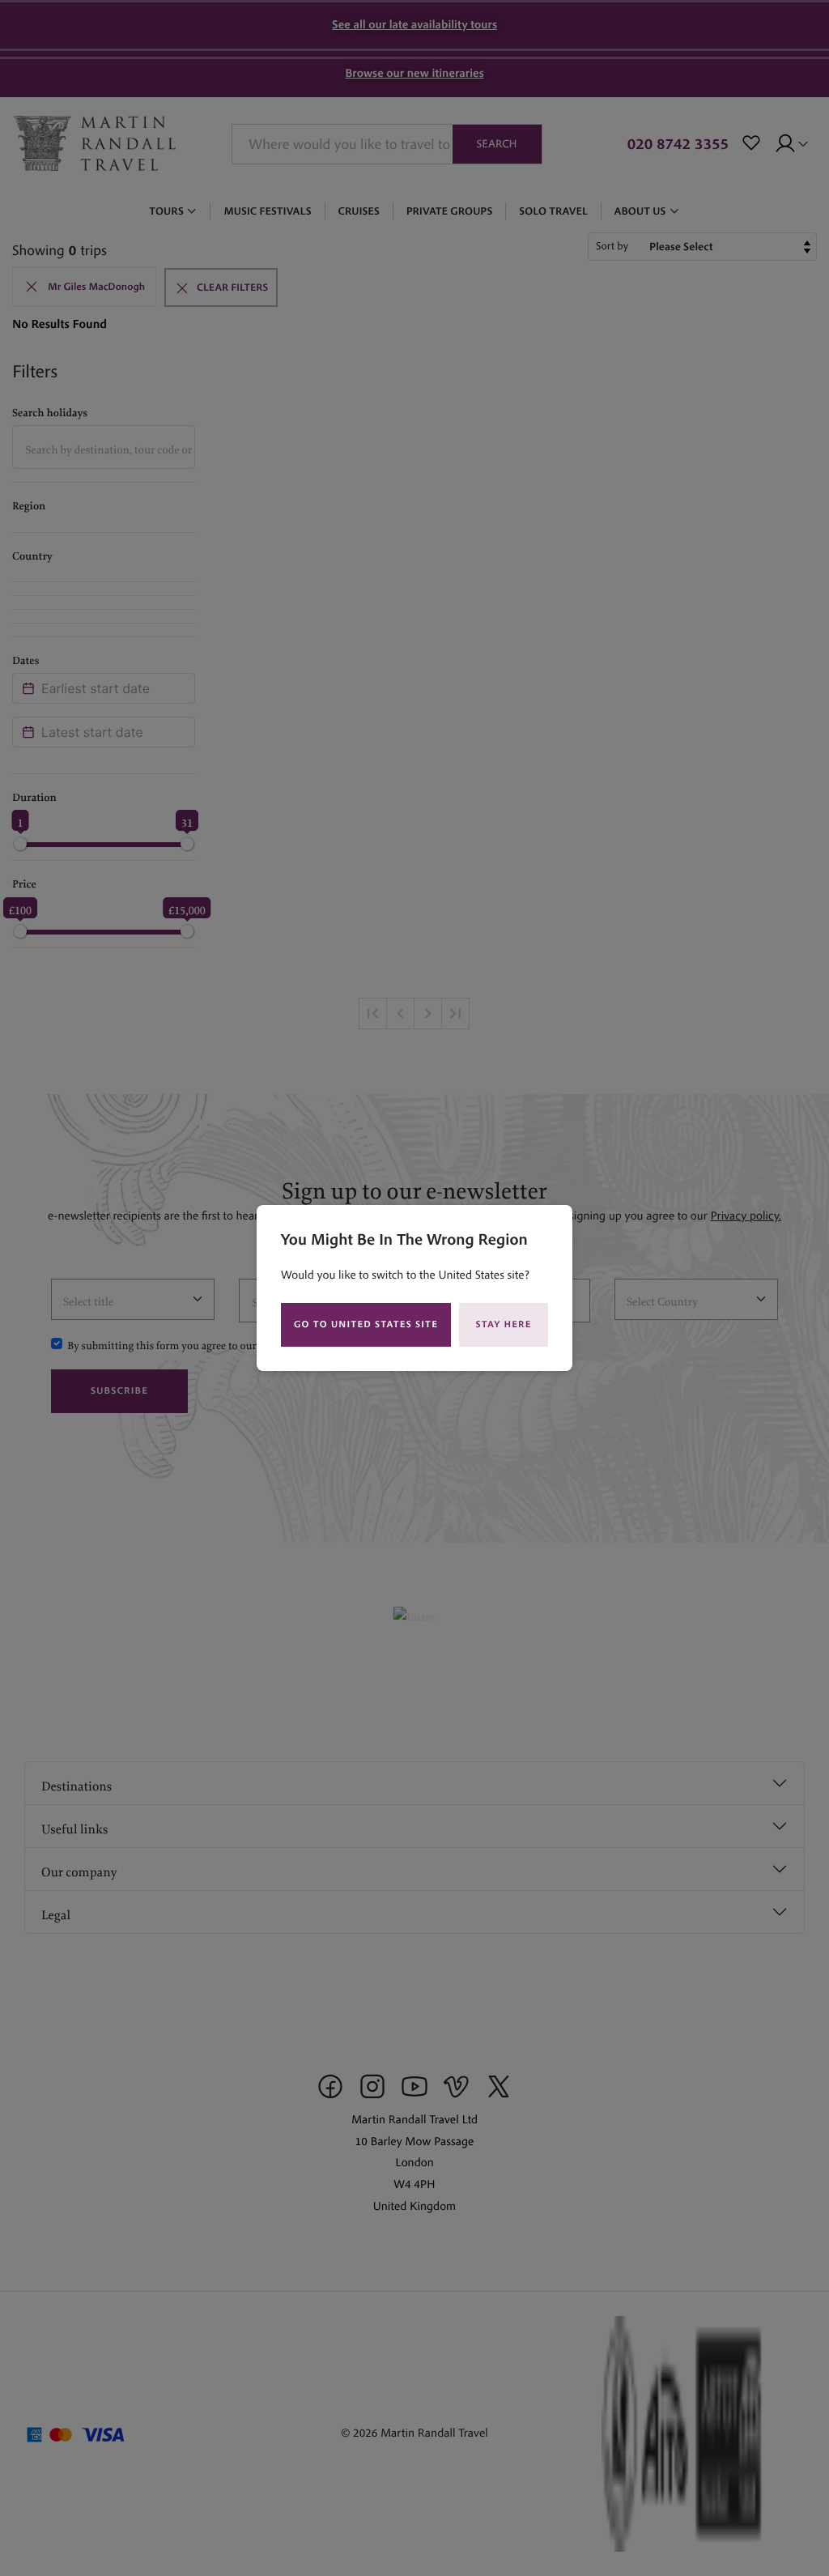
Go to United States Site (366, 1324)
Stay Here (504, 1324)
